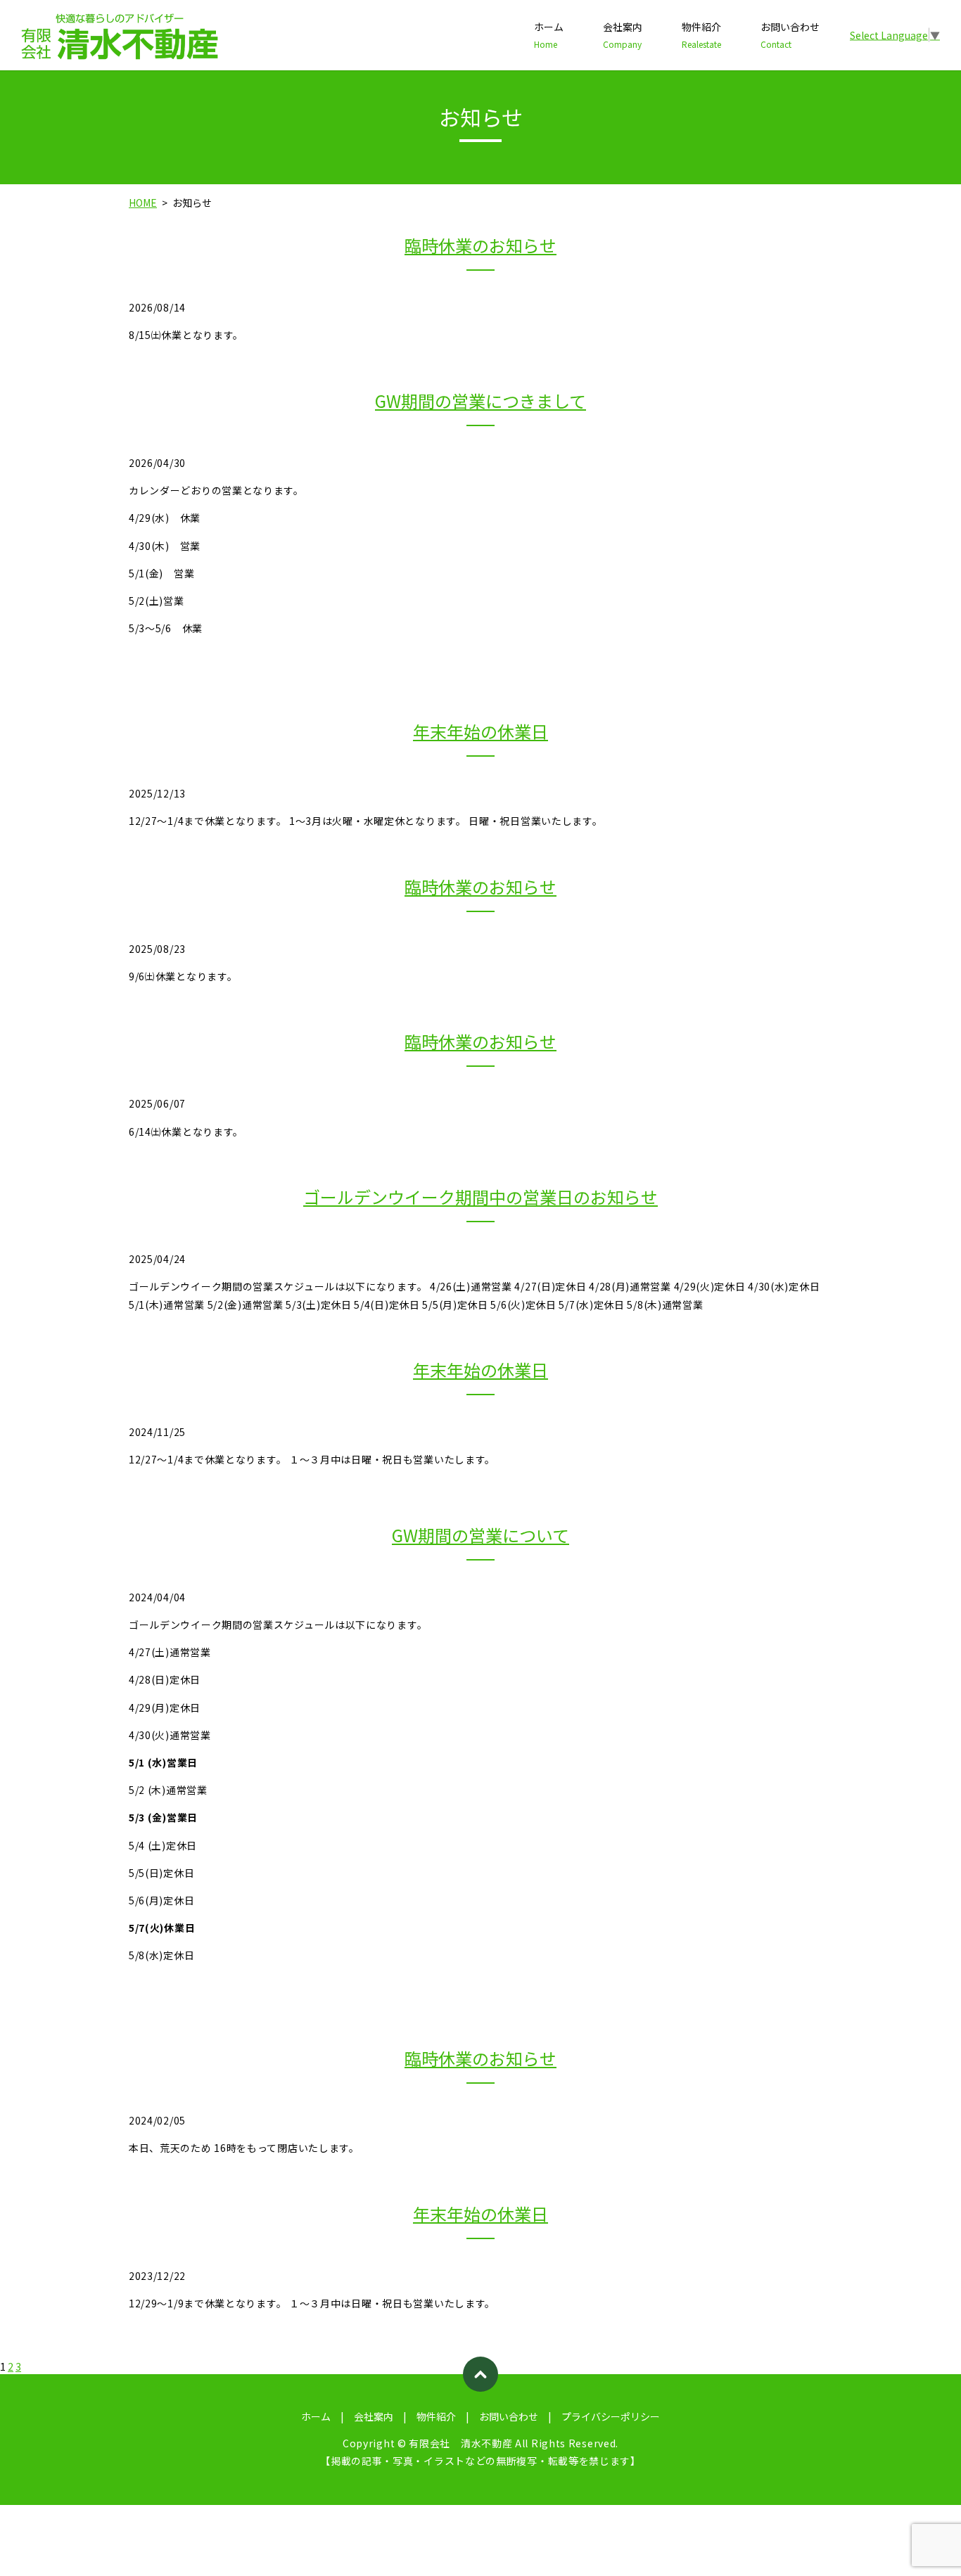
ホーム (549, 35)
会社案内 (623, 35)
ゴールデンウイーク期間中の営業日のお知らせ (480, 1197)
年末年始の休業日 (480, 731)
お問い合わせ (790, 35)
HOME (143, 203)
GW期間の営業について (480, 1535)
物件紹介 (701, 35)
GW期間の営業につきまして (480, 401)
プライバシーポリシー (611, 2416)
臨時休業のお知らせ (480, 245)
